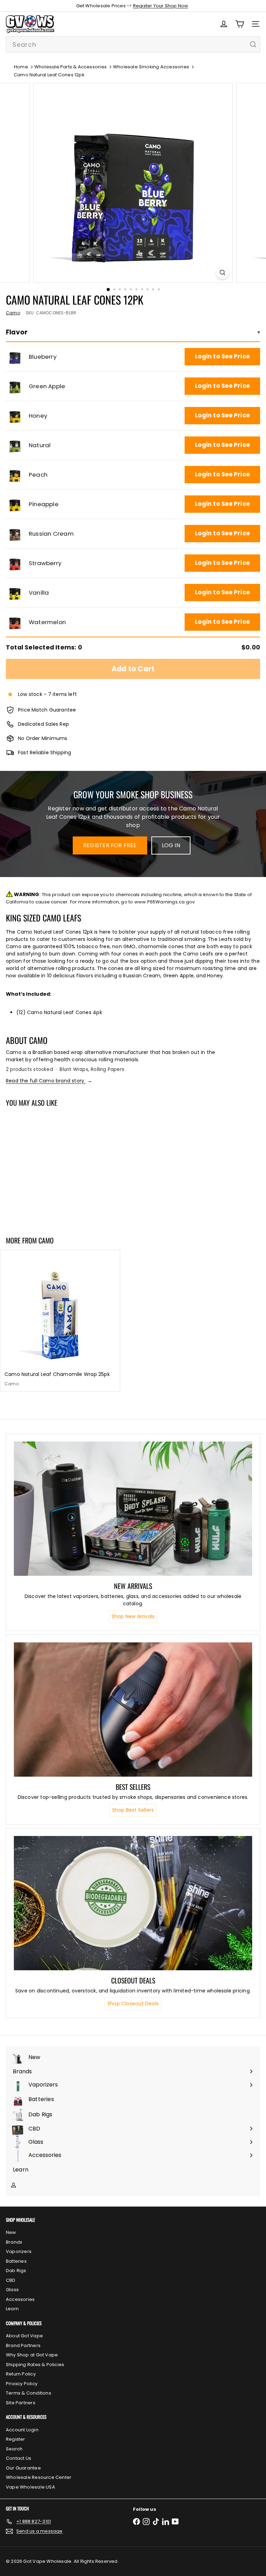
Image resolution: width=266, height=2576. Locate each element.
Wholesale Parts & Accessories (70, 67)
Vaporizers (19, 2251)
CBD (11, 2280)
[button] (15, 357)
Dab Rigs (16, 2271)
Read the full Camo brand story (49, 1081)
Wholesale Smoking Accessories (151, 67)
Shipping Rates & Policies (35, 2365)
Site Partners (21, 2403)
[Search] (253, 44)
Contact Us (19, 2458)
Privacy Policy (22, 2384)
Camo (46, 1240)
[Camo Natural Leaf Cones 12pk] (44, 1167)
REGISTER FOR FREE (110, 845)
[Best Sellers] (133, 1710)
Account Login (22, 2430)
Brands (14, 2242)
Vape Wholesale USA (30, 2487)
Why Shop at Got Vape (32, 2355)
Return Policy (21, 2374)
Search (14, 2449)
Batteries (16, 2261)
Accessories (20, 2299)
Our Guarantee (23, 2468)
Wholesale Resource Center (39, 2477)
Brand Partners (23, 2345)
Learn (12, 2309)
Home (21, 67)
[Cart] (240, 24)
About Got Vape (24, 2336)
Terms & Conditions (29, 2393)
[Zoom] (223, 273)
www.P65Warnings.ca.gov (165, 902)
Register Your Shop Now (161, 6)
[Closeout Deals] (133, 1903)
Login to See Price (222, 356)
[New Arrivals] (133, 1509)
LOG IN (171, 845)
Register (16, 2439)
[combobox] (133, 44)
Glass (12, 2290)
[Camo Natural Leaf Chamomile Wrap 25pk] (60, 1320)
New (11, 2232)
